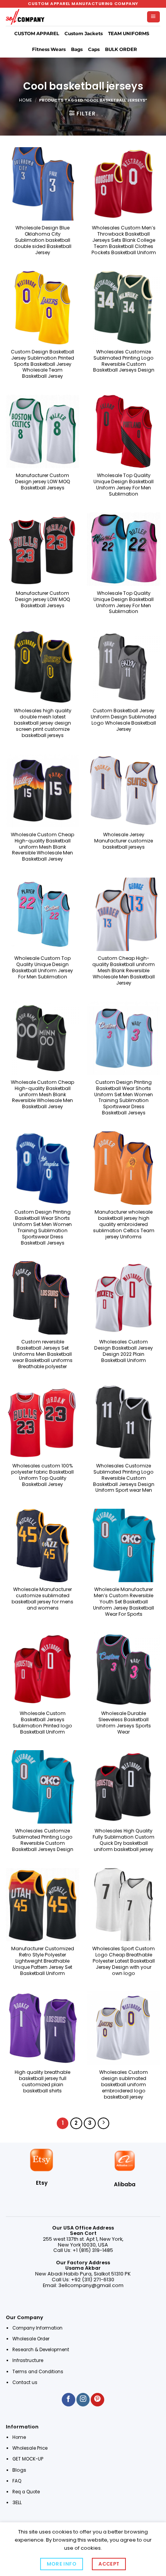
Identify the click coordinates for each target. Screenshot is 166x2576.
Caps (94, 49)
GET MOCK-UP (28, 2459)
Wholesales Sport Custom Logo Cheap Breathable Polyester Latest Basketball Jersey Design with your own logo (124, 1961)
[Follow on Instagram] (83, 2400)
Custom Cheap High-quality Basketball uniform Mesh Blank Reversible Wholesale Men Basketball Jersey (124, 970)
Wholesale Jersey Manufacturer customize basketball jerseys (124, 841)
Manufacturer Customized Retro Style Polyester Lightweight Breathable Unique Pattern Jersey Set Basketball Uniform (43, 1961)
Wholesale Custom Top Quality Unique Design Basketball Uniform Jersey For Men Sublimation (42, 968)
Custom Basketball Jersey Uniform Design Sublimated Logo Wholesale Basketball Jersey (124, 720)
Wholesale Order (31, 2339)
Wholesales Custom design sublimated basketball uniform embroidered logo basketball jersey (124, 2084)
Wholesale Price (30, 2448)
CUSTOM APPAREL (37, 34)
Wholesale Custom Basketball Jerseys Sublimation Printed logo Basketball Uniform (42, 1723)
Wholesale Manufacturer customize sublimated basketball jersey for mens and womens (42, 1599)
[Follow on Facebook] (68, 2400)
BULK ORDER (121, 49)
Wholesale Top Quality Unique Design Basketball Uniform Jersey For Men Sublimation (124, 485)
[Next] (103, 2123)
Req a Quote (27, 2492)
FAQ (17, 2481)
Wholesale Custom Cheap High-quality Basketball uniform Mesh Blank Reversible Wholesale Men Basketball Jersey (42, 847)
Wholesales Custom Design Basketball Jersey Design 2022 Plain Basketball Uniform (124, 1351)
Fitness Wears (49, 49)
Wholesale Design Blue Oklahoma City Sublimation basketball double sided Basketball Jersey (43, 240)
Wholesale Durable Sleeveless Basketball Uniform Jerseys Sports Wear (124, 1723)
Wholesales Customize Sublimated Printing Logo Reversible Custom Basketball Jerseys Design (124, 361)
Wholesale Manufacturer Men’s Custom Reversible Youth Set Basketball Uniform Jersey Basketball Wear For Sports (124, 1602)
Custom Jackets (84, 34)
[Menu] (153, 17)
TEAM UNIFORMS (129, 34)
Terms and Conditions (38, 2372)
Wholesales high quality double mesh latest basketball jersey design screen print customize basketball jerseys (43, 723)
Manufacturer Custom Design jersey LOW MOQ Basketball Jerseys (43, 482)
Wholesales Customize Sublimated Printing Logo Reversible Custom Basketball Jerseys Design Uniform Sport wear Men (124, 1478)
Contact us (25, 2382)
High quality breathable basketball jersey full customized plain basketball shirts (42, 2082)
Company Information (37, 2328)
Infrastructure (28, 2360)
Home (25, 100)
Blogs (19, 2470)
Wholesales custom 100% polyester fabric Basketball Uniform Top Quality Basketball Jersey (42, 1475)
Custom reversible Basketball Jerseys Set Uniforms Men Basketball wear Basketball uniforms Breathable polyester (42, 1354)
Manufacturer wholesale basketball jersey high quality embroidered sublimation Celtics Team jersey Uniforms (124, 1224)
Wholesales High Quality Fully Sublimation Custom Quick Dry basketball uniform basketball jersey (124, 1840)
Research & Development (41, 2350)
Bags (77, 49)
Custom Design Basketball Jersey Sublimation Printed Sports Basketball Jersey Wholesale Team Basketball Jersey (42, 364)
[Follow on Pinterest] (97, 2400)
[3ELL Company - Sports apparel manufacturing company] (25, 17)
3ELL (17, 2502)
